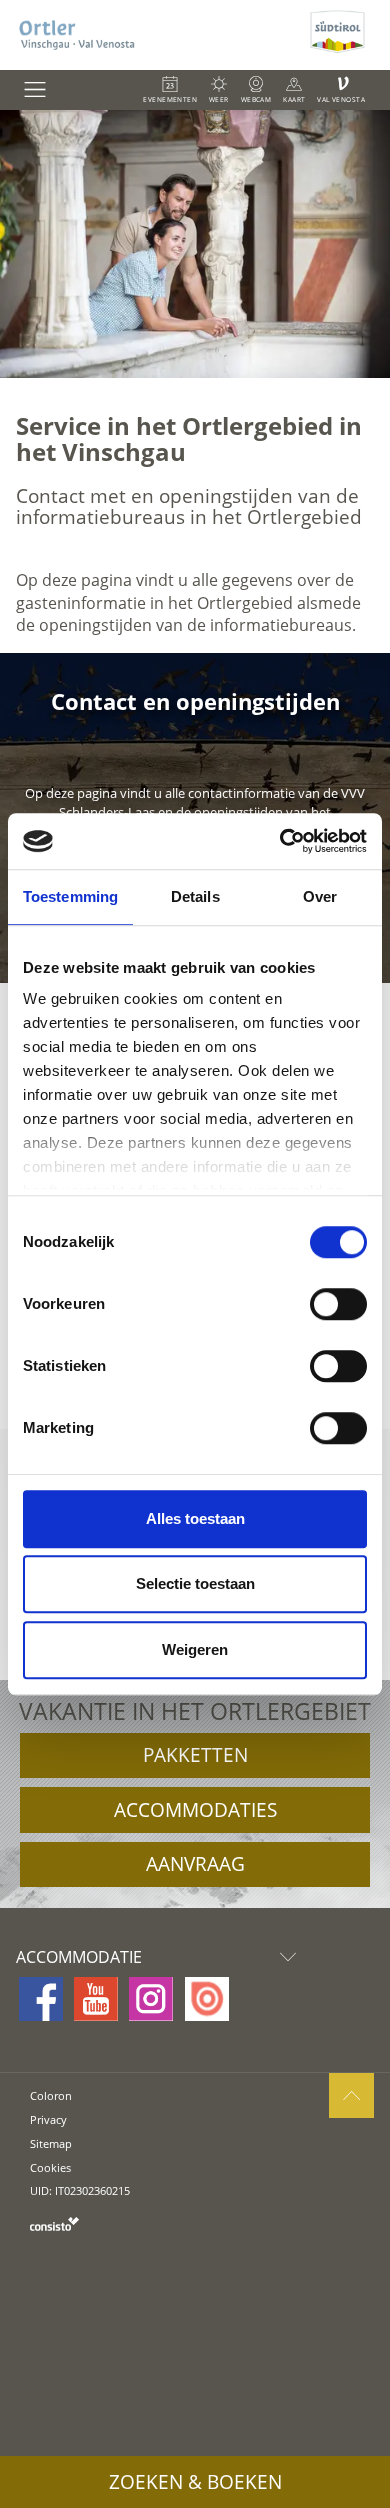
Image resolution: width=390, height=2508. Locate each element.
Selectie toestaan (195, 1583)
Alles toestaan (195, 1518)
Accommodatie (79, 1957)
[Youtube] (96, 1999)
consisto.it (54, 2223)
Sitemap (51, 2143)
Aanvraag (195, 1864)
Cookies (50, 2167)
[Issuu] (207, 1999)
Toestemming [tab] (70, 896)
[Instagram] (151, 1999)
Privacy (48, 2119)
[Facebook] (41, 1999)
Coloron (51, 2095)
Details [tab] (195, 896)
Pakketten (195, 1755)
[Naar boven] (351, 2095)
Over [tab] (320, 896)
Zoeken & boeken (195, 2482)
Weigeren (195, 1649)
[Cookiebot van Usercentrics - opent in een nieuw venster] (280, 841)
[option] (195, 244)
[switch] (338, 1304)
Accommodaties (195, 1810)
